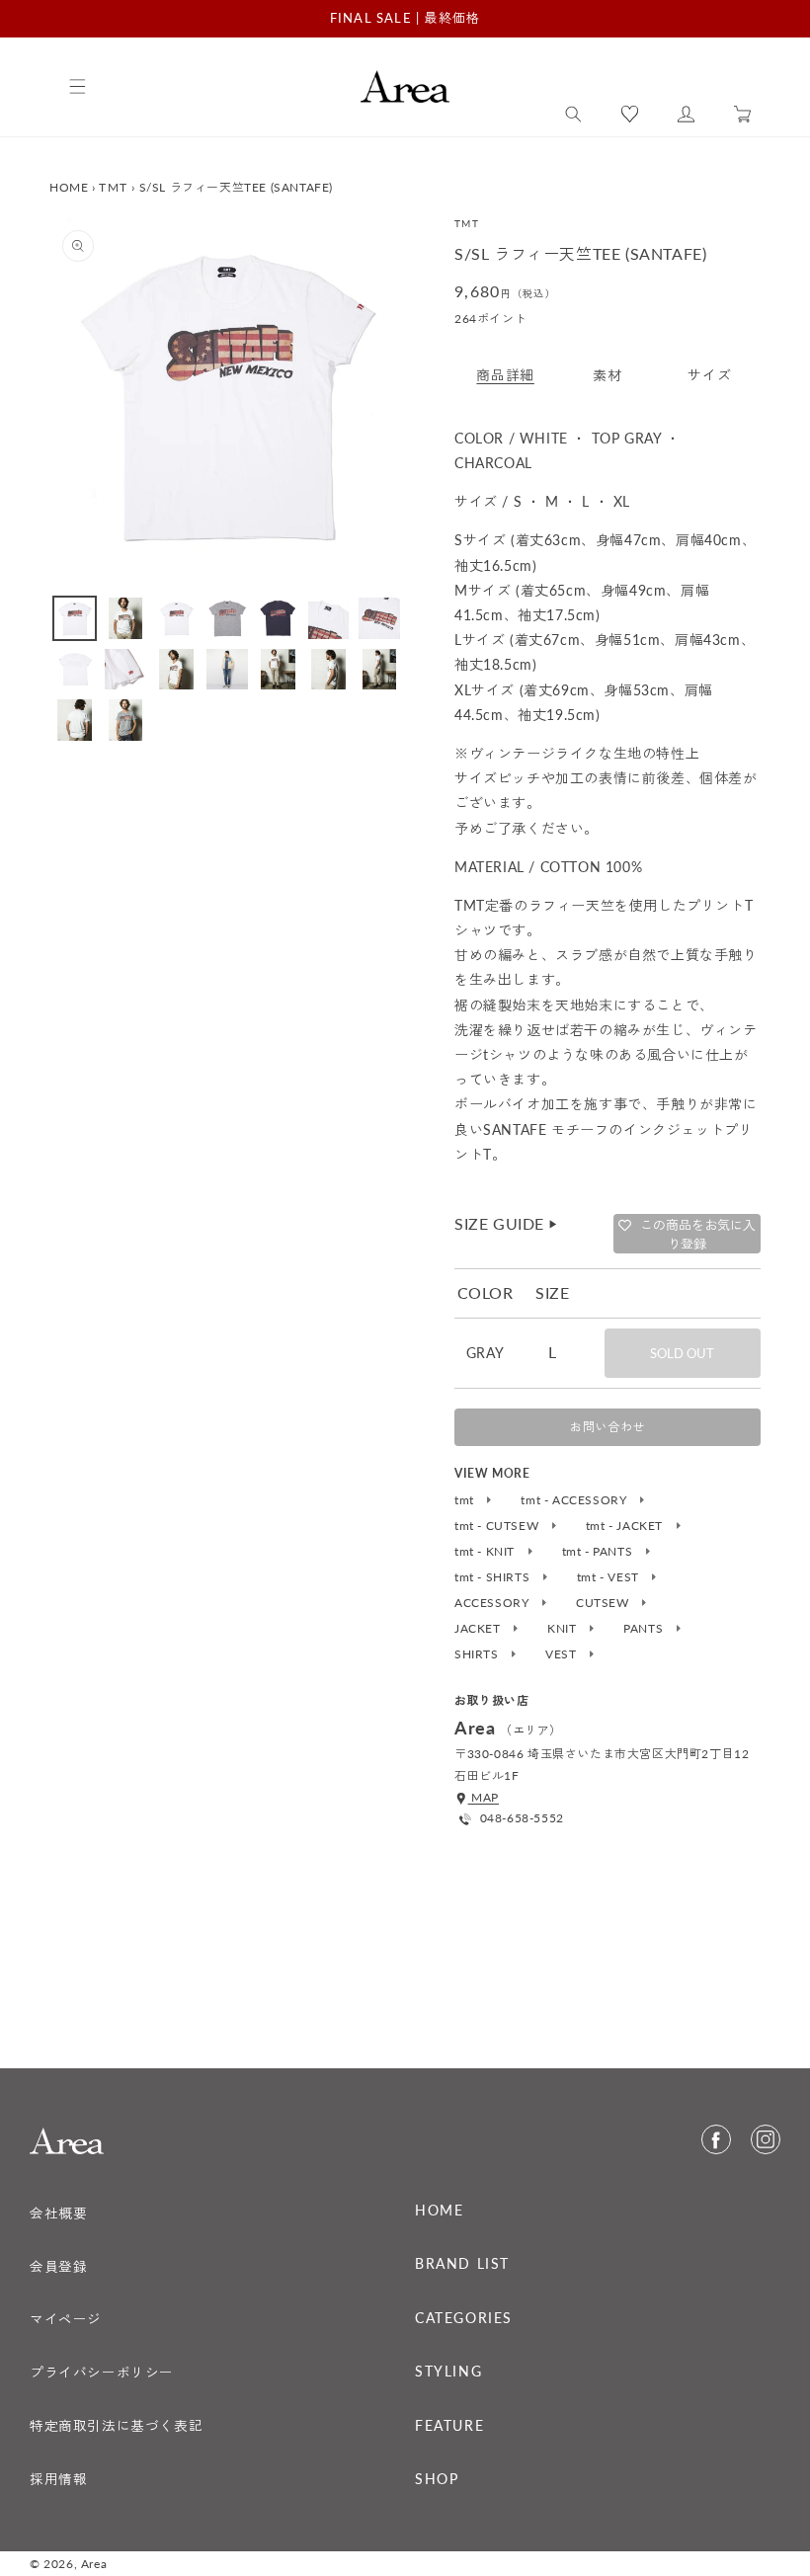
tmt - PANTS (599, 1552)
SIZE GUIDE (507, 1223)
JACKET (479, 1629)
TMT (113, 187)
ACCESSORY (493, 1603)
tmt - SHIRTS (494, 1577)
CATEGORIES (464, 2318)
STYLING (448, 2372)
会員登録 (58, 2267)
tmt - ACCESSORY (575, 1500)
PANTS (645, 1629)
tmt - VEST (610, 1577)
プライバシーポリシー (102, 2373)
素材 (607, 375)
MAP (484, 1797)
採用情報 (58, 2479)
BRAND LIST (462, 2264)
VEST (563, 1654)
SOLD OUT (682, 1353)
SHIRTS (478, 1654)
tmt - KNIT (486, 1552)
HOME (69, 187)
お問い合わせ (607, 1427)
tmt (466, 1500)
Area (94, 2564)
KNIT (564, 1629)
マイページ (66, 2319)
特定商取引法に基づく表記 (116, 2426)
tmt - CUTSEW (498, 1526)
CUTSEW (604, 1603)
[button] (573, 115)
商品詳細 (505, 375)
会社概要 (58, 2214)
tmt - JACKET (626, 1526)
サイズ (709, 375)
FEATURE (449, 2426)
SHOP (437, 2479)
